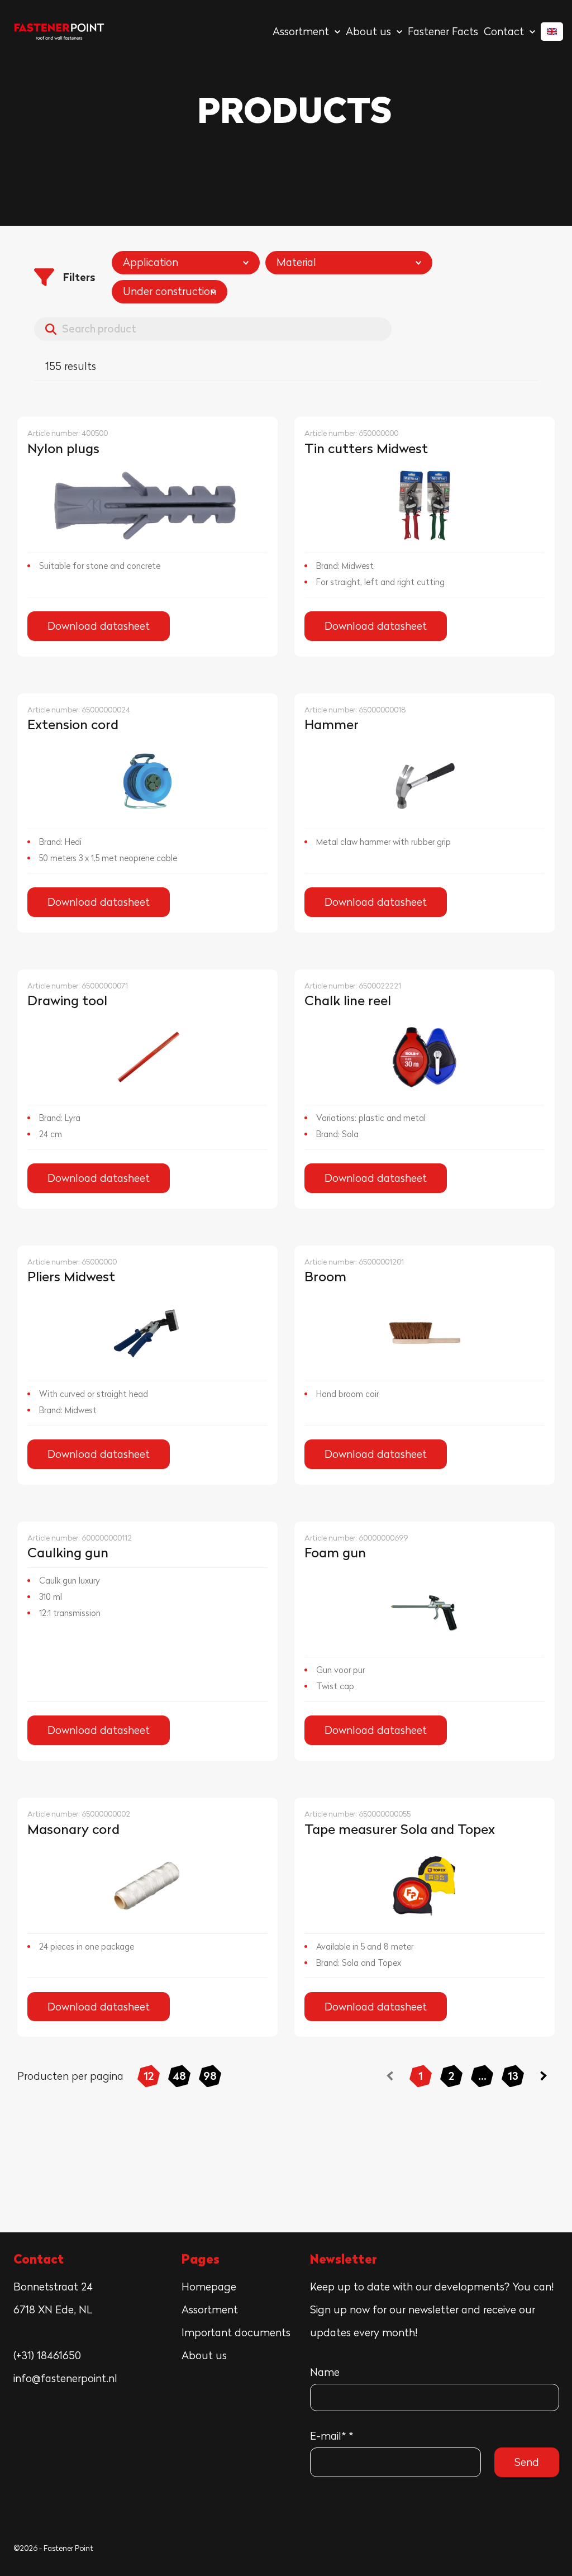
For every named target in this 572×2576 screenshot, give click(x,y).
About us (204, 2355)
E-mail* (332, 2436)
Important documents (236, 2332)
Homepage (209, 2287)
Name (325, 2372)
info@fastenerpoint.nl (65, 2378)
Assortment (210, 2309)
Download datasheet (99, 626)
